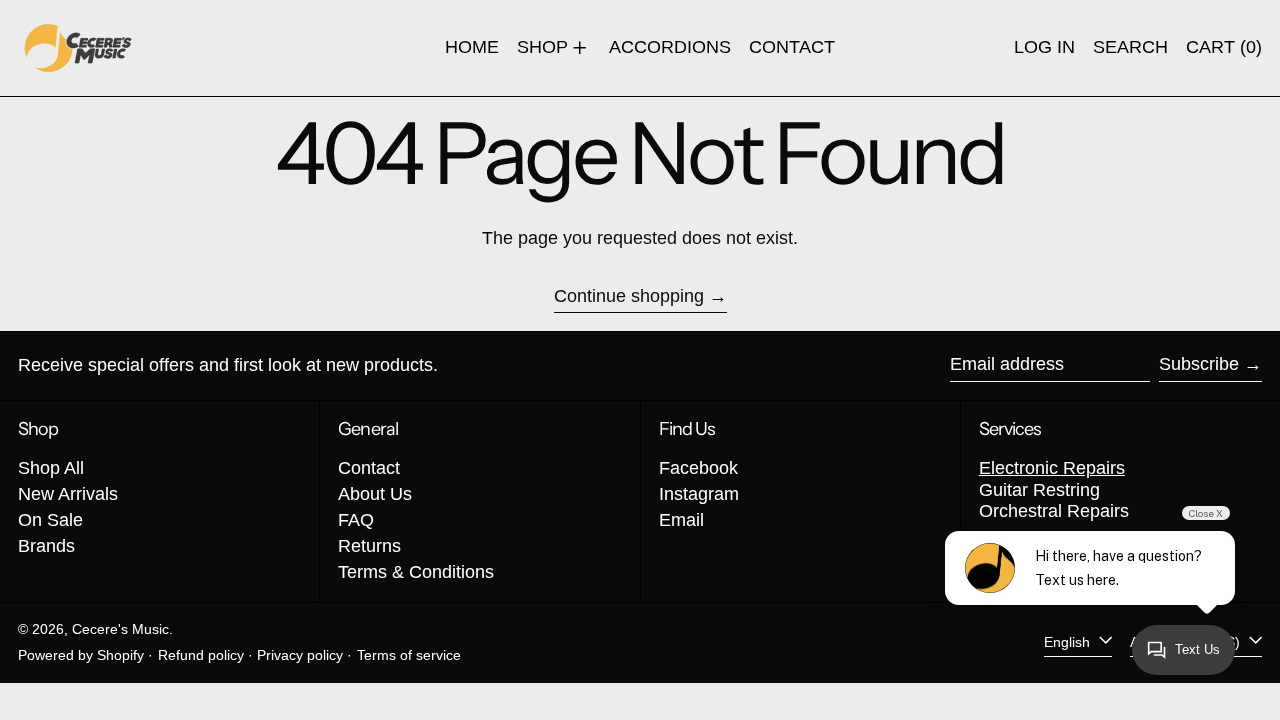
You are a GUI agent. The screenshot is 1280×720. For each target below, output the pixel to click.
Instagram (699, 494)
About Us (375, 494)
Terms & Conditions (416, 572)
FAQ (356, 520)
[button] (1130, 48)
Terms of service (409, 655)
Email (681, 520)
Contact (369, 468)
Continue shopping (629, 296)
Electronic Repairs (1052, 468)
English (1069, 642)
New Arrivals (68, 494)
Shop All (51, 468)
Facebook (698, 468)
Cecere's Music (120, 629)
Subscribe (1199, 364)
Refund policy (201, 655)
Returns (369, 546)
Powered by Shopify (81, 655)
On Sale (50, 520)
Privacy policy (300, 655)
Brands (46, 546)
